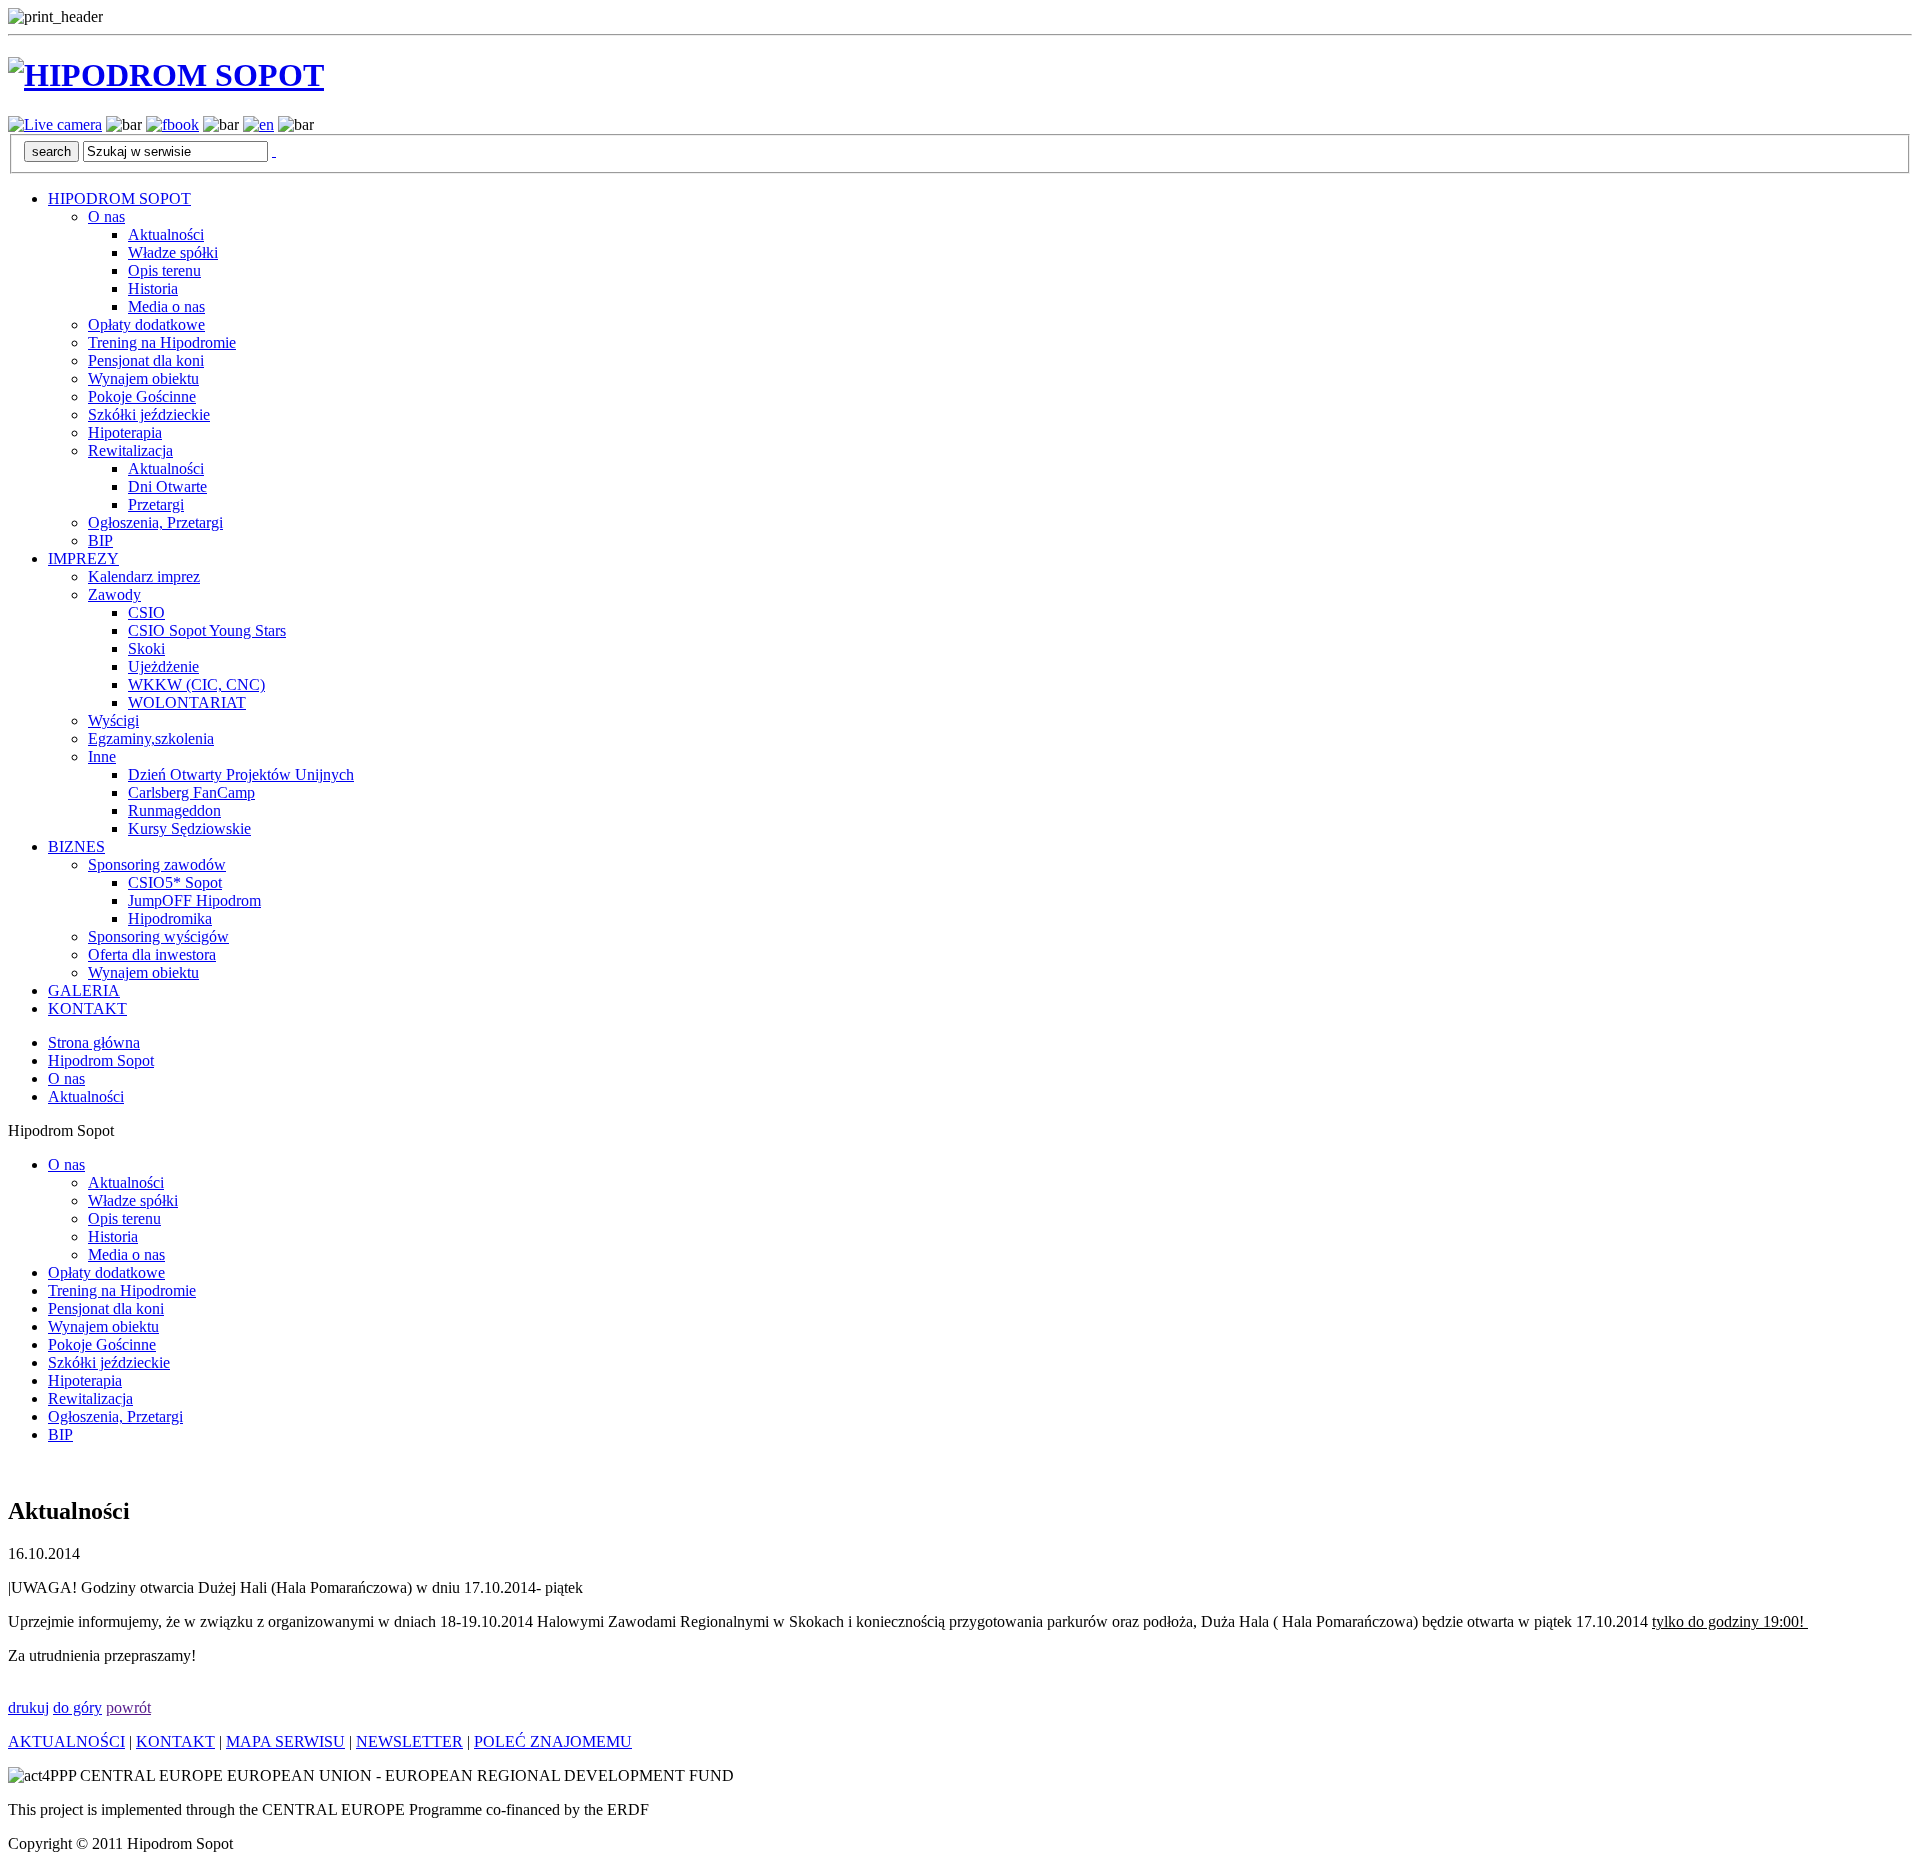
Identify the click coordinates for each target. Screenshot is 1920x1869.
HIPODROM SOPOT (119, 198)
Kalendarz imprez (144, 576)
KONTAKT (87, 1008)
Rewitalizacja (130, 450)
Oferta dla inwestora (152, 954)
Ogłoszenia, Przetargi (155, 522)
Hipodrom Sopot (101, 1060)
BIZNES (76, 846)
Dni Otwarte (167, 486)
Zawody (114, 594)
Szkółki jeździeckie (149, 414)
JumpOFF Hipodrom (194, 900)
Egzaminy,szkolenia (151, 738)
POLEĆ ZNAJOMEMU (553, 1741)
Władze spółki (173, 252)
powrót (128, 1707)
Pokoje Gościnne (142, 396)
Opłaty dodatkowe (146, 324)
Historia (153, 288)
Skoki (146, 648)
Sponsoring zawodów (157, 864)
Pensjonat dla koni (146, 360)
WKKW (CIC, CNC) (196, 684)
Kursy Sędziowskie (189, 828)
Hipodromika (170, 918)
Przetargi (156, 504)
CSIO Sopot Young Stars (207, 630)
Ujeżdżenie (163, 666)
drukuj (28, 1707)
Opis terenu (164, 270)
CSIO (146, 612)
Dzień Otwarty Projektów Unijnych (241, 774)
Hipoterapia (125, 432)
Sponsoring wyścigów (158, 936)
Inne (102, 756)
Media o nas (166, 306)
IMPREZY (83, 558)
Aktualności (166, 234)
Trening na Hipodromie (162, 342)
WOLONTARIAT (187, 702)
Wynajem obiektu (143, 378)
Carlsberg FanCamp (191, 792)
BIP (100, 540)
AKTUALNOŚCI (66, 1741)
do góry (77, 1707)
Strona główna (94, 1042)
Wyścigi (113, 720)
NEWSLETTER (409, 1741)
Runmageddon (174, 810)
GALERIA (84, 990)
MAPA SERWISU (285, 1741)
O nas (106, 216)
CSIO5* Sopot (175, 882)
